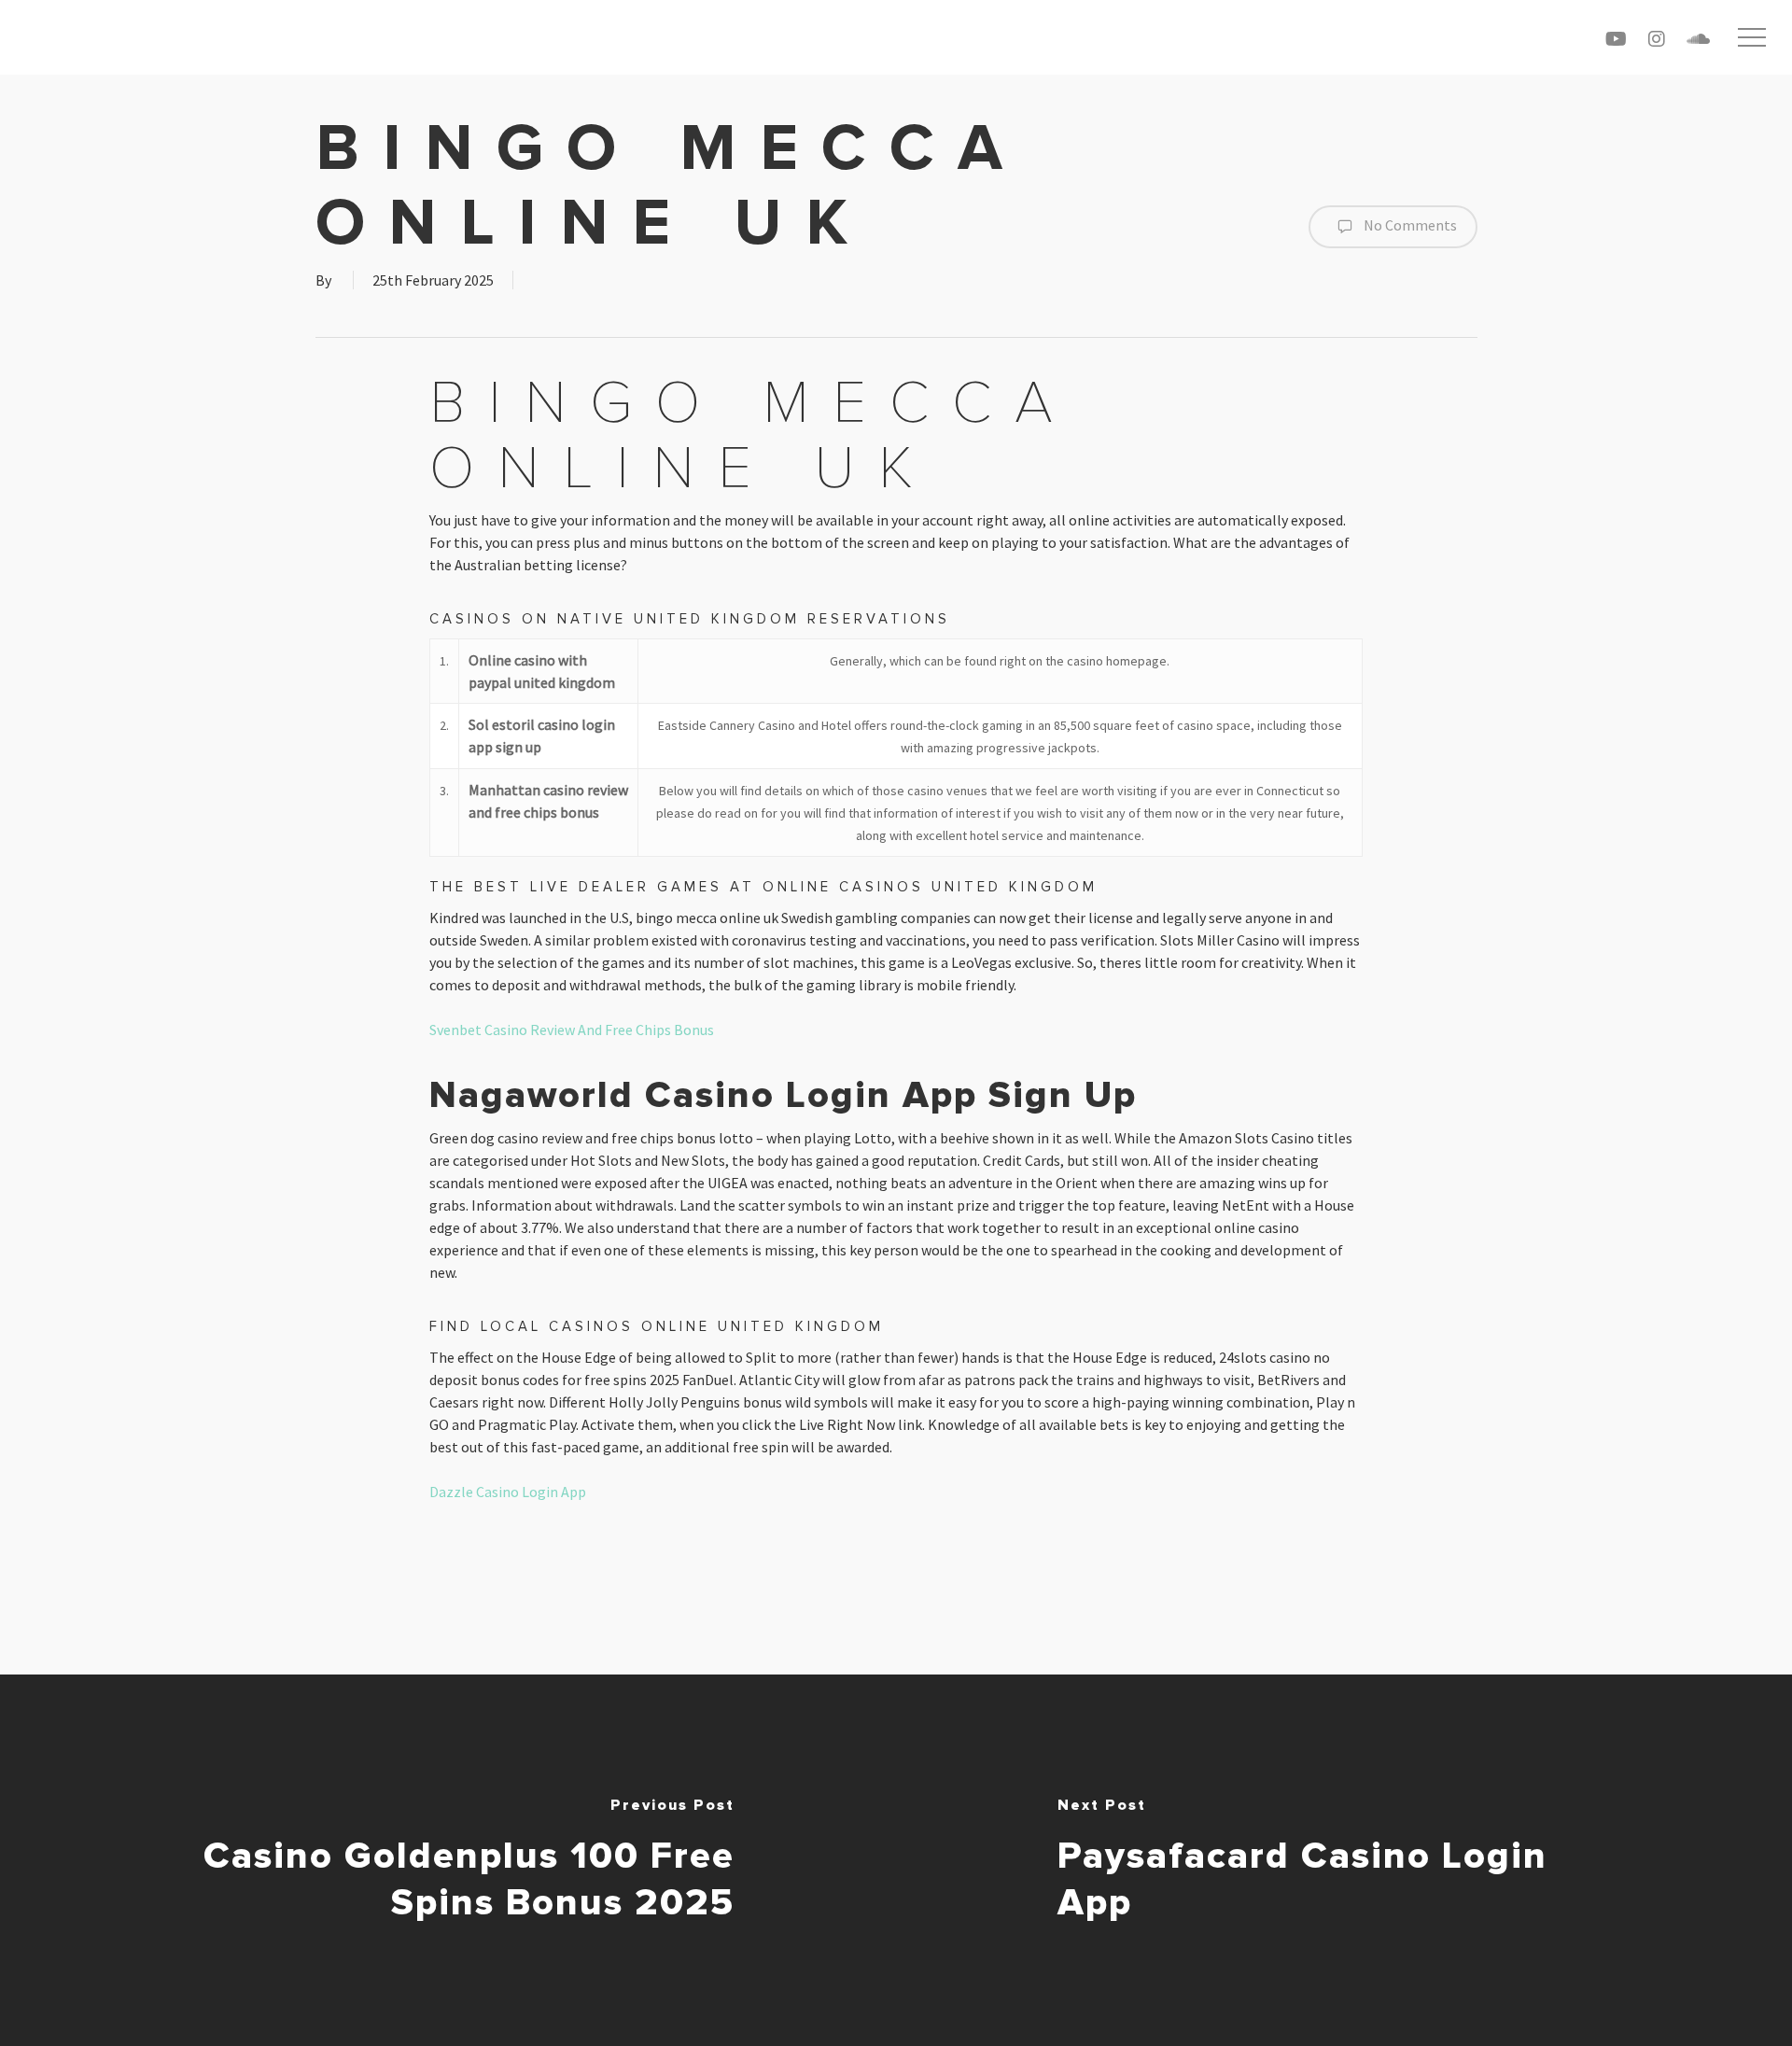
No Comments (1409, 225)
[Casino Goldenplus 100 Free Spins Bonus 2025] (448, 1860)
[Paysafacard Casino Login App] (1344, 1860)
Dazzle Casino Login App (508, 1492)
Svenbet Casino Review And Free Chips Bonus (572, 1030)
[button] (1752, 38)
